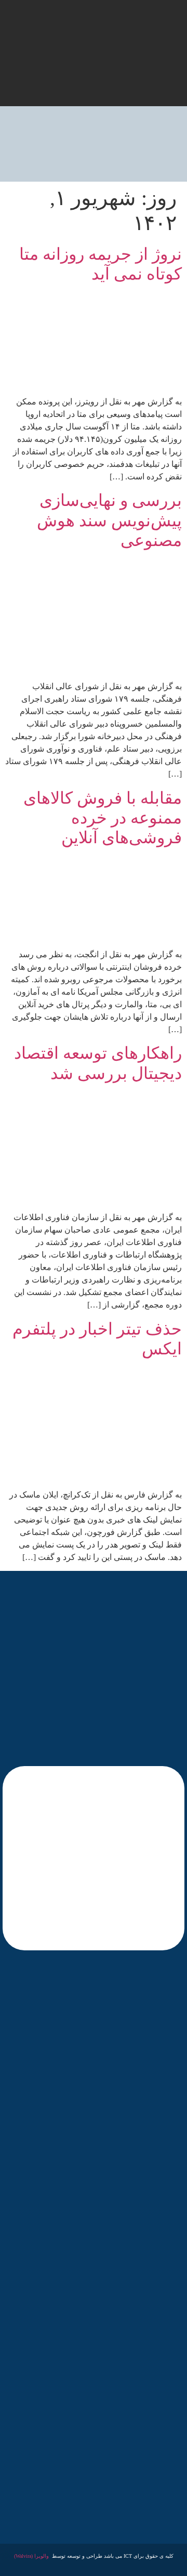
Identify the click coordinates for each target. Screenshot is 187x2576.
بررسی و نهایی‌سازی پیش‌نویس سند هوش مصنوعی (109, 520)
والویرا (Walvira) (31, 2556)
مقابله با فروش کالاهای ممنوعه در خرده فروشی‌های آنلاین (103, 818)
